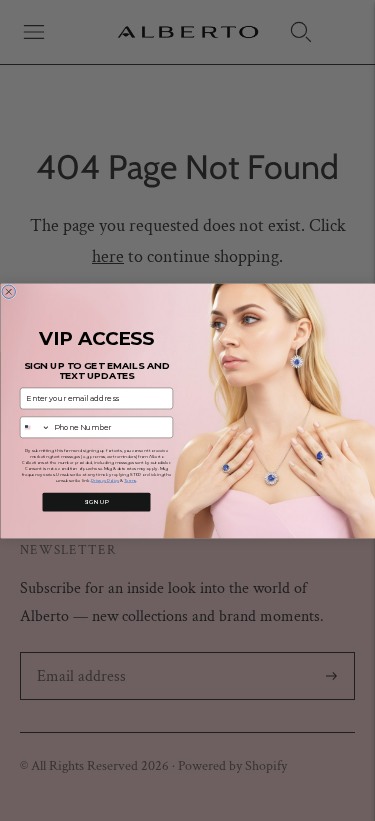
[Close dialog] (9, 292)
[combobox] (35, 427)
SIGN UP (96, 501)
